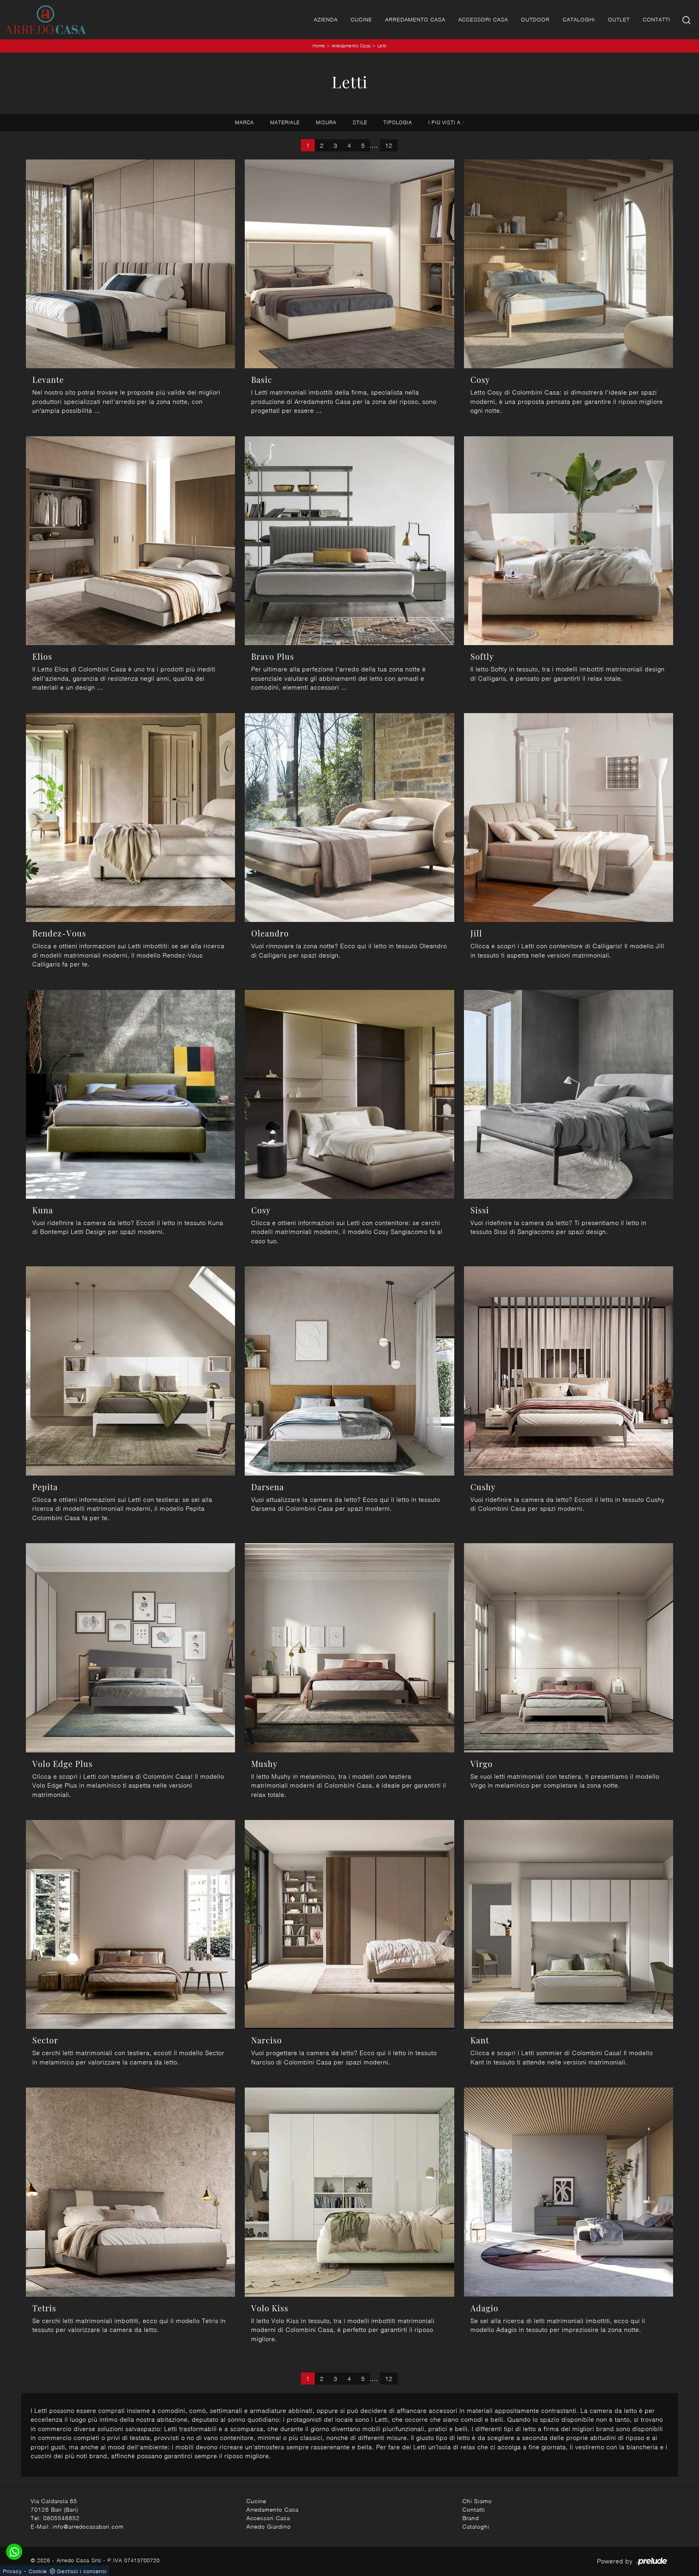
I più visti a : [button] (446, 122)
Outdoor (535, 19)
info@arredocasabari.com (88, 2526)
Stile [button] (360, 122)
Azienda (326, 19)
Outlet (619, 19)
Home (319, 46)
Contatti (657, 19)
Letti (382, 46)
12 (389, 145)
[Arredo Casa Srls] (45, 20)
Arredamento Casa (415, 19)
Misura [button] (326, 122)
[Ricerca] (687, 20)
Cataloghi (579, 19)
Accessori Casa (483, 19)
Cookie (38, 2571)
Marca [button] (245, 122)
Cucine (361, 19)
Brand (471, 2518)
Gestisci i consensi (82, 2571)
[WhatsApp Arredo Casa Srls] (14, 2552)
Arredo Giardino (269, 2526)
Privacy (12, 2571)
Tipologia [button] (398, 122)
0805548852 (61, 2518)
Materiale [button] (285, 122)
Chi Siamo (477, 2501)
